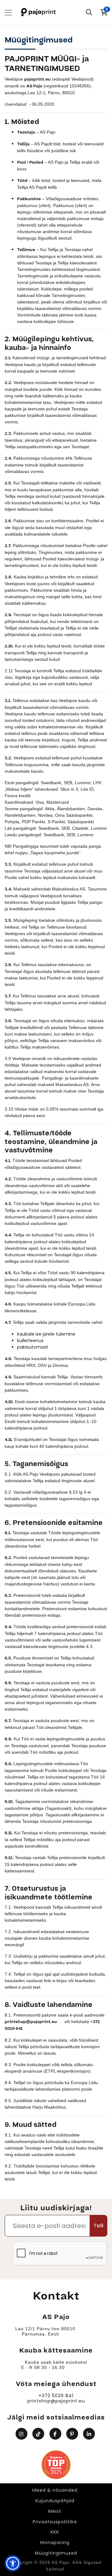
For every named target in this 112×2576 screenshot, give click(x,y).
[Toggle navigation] (8, 13)
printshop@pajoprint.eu (56, 2401)
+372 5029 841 (56, 2396)
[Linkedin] (90, 2434)
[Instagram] (22, 2434)
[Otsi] (89, 13)
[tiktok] (39, 2434)
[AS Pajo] (39, 13)
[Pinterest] (73, 2434)
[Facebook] (56, 2434)
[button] (13, 2563)
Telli (98, 2226)
